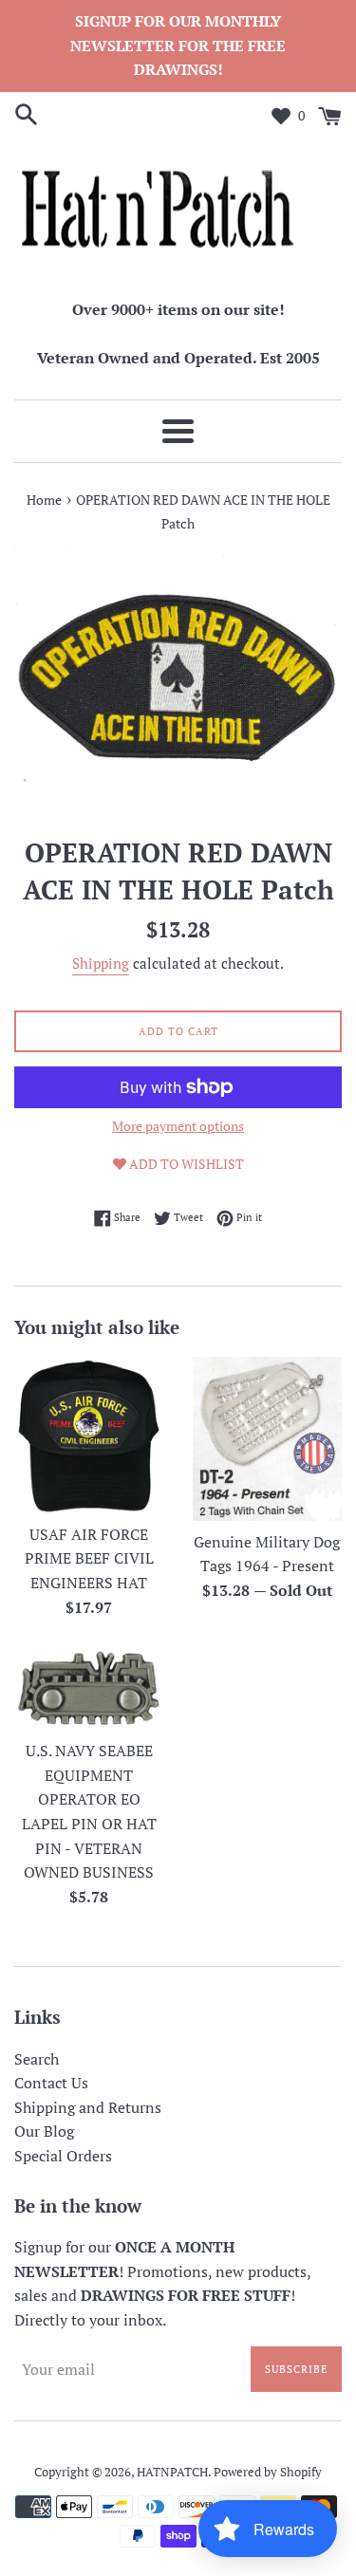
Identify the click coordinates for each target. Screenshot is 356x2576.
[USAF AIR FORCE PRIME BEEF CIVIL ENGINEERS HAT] (89, 1435)
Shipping (101, 963)
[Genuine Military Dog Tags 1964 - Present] (268, 1439)
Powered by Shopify (268, 2472)
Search (37, 2059)
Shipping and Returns (88, 2107)
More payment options (178, 1126)
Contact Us (51, 2083)
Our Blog (44, 2131)
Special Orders (63, 2156)
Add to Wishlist (185, 1164)
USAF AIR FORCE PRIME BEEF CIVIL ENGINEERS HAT (89, 1558)
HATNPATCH (172, 2472)
